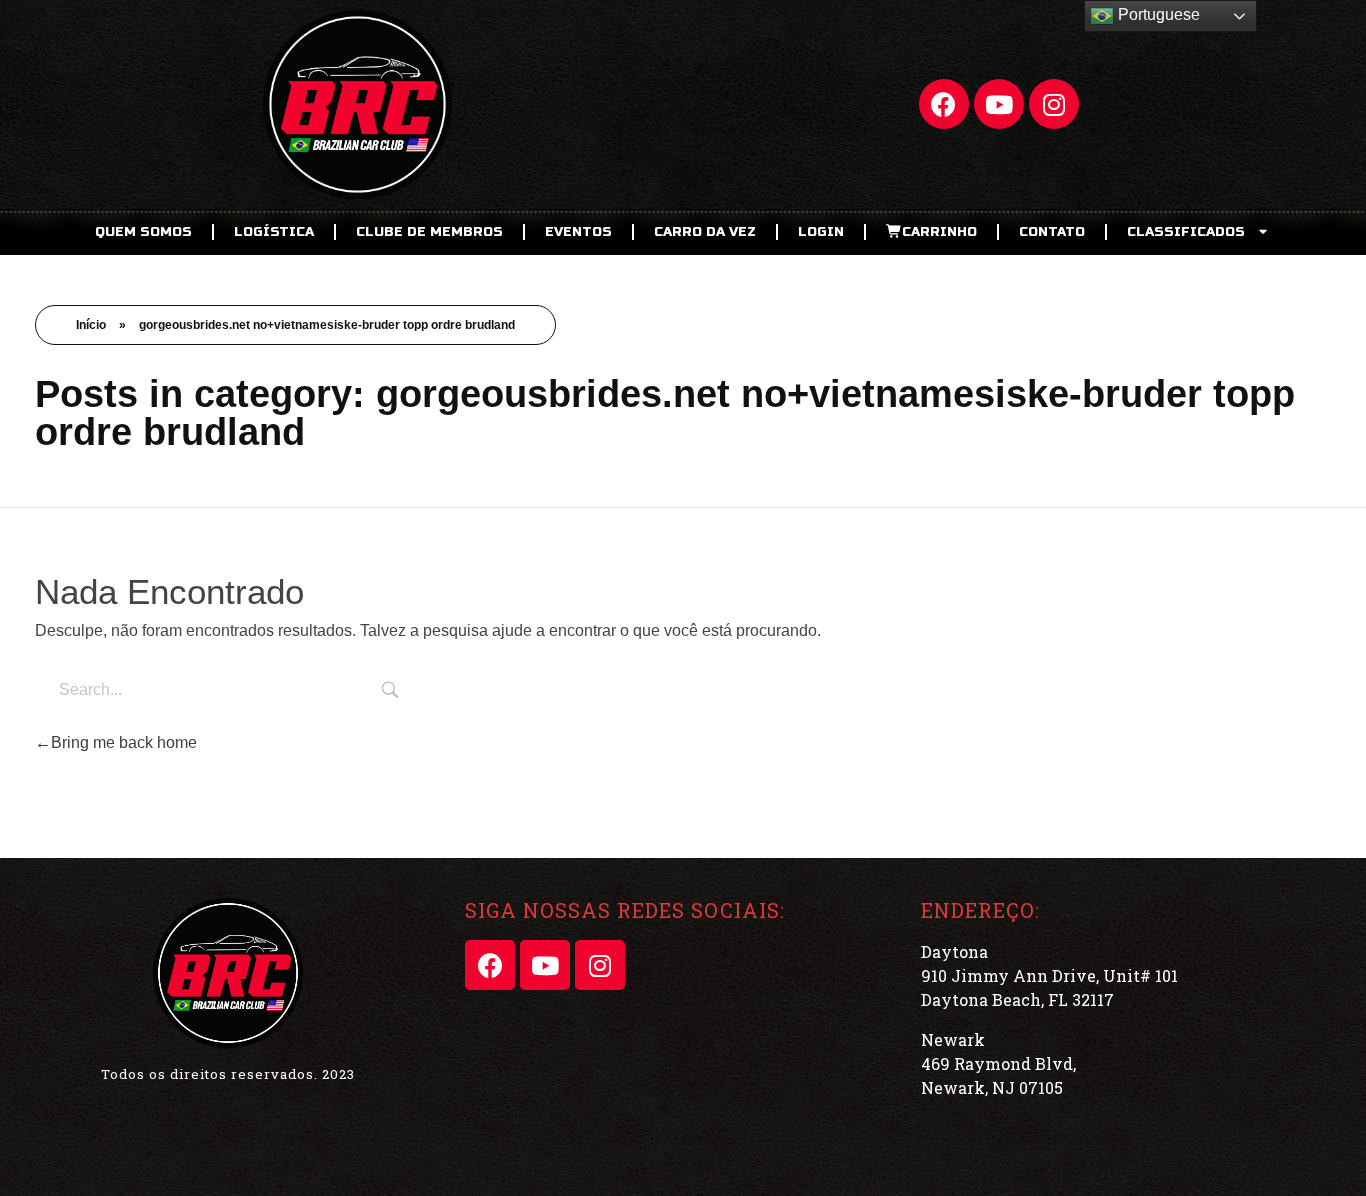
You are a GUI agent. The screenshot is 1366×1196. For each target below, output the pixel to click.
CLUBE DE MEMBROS (429, 232)
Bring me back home (124, 742)
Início (91, 325)
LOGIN (821, 232)
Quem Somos (143, 232)
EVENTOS (578, 232)
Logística (274, 232)
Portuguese (1157, 14)
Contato (1052, 232)
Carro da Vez (705, 232)
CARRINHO (939, 232)
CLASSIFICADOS (1186, 232)
